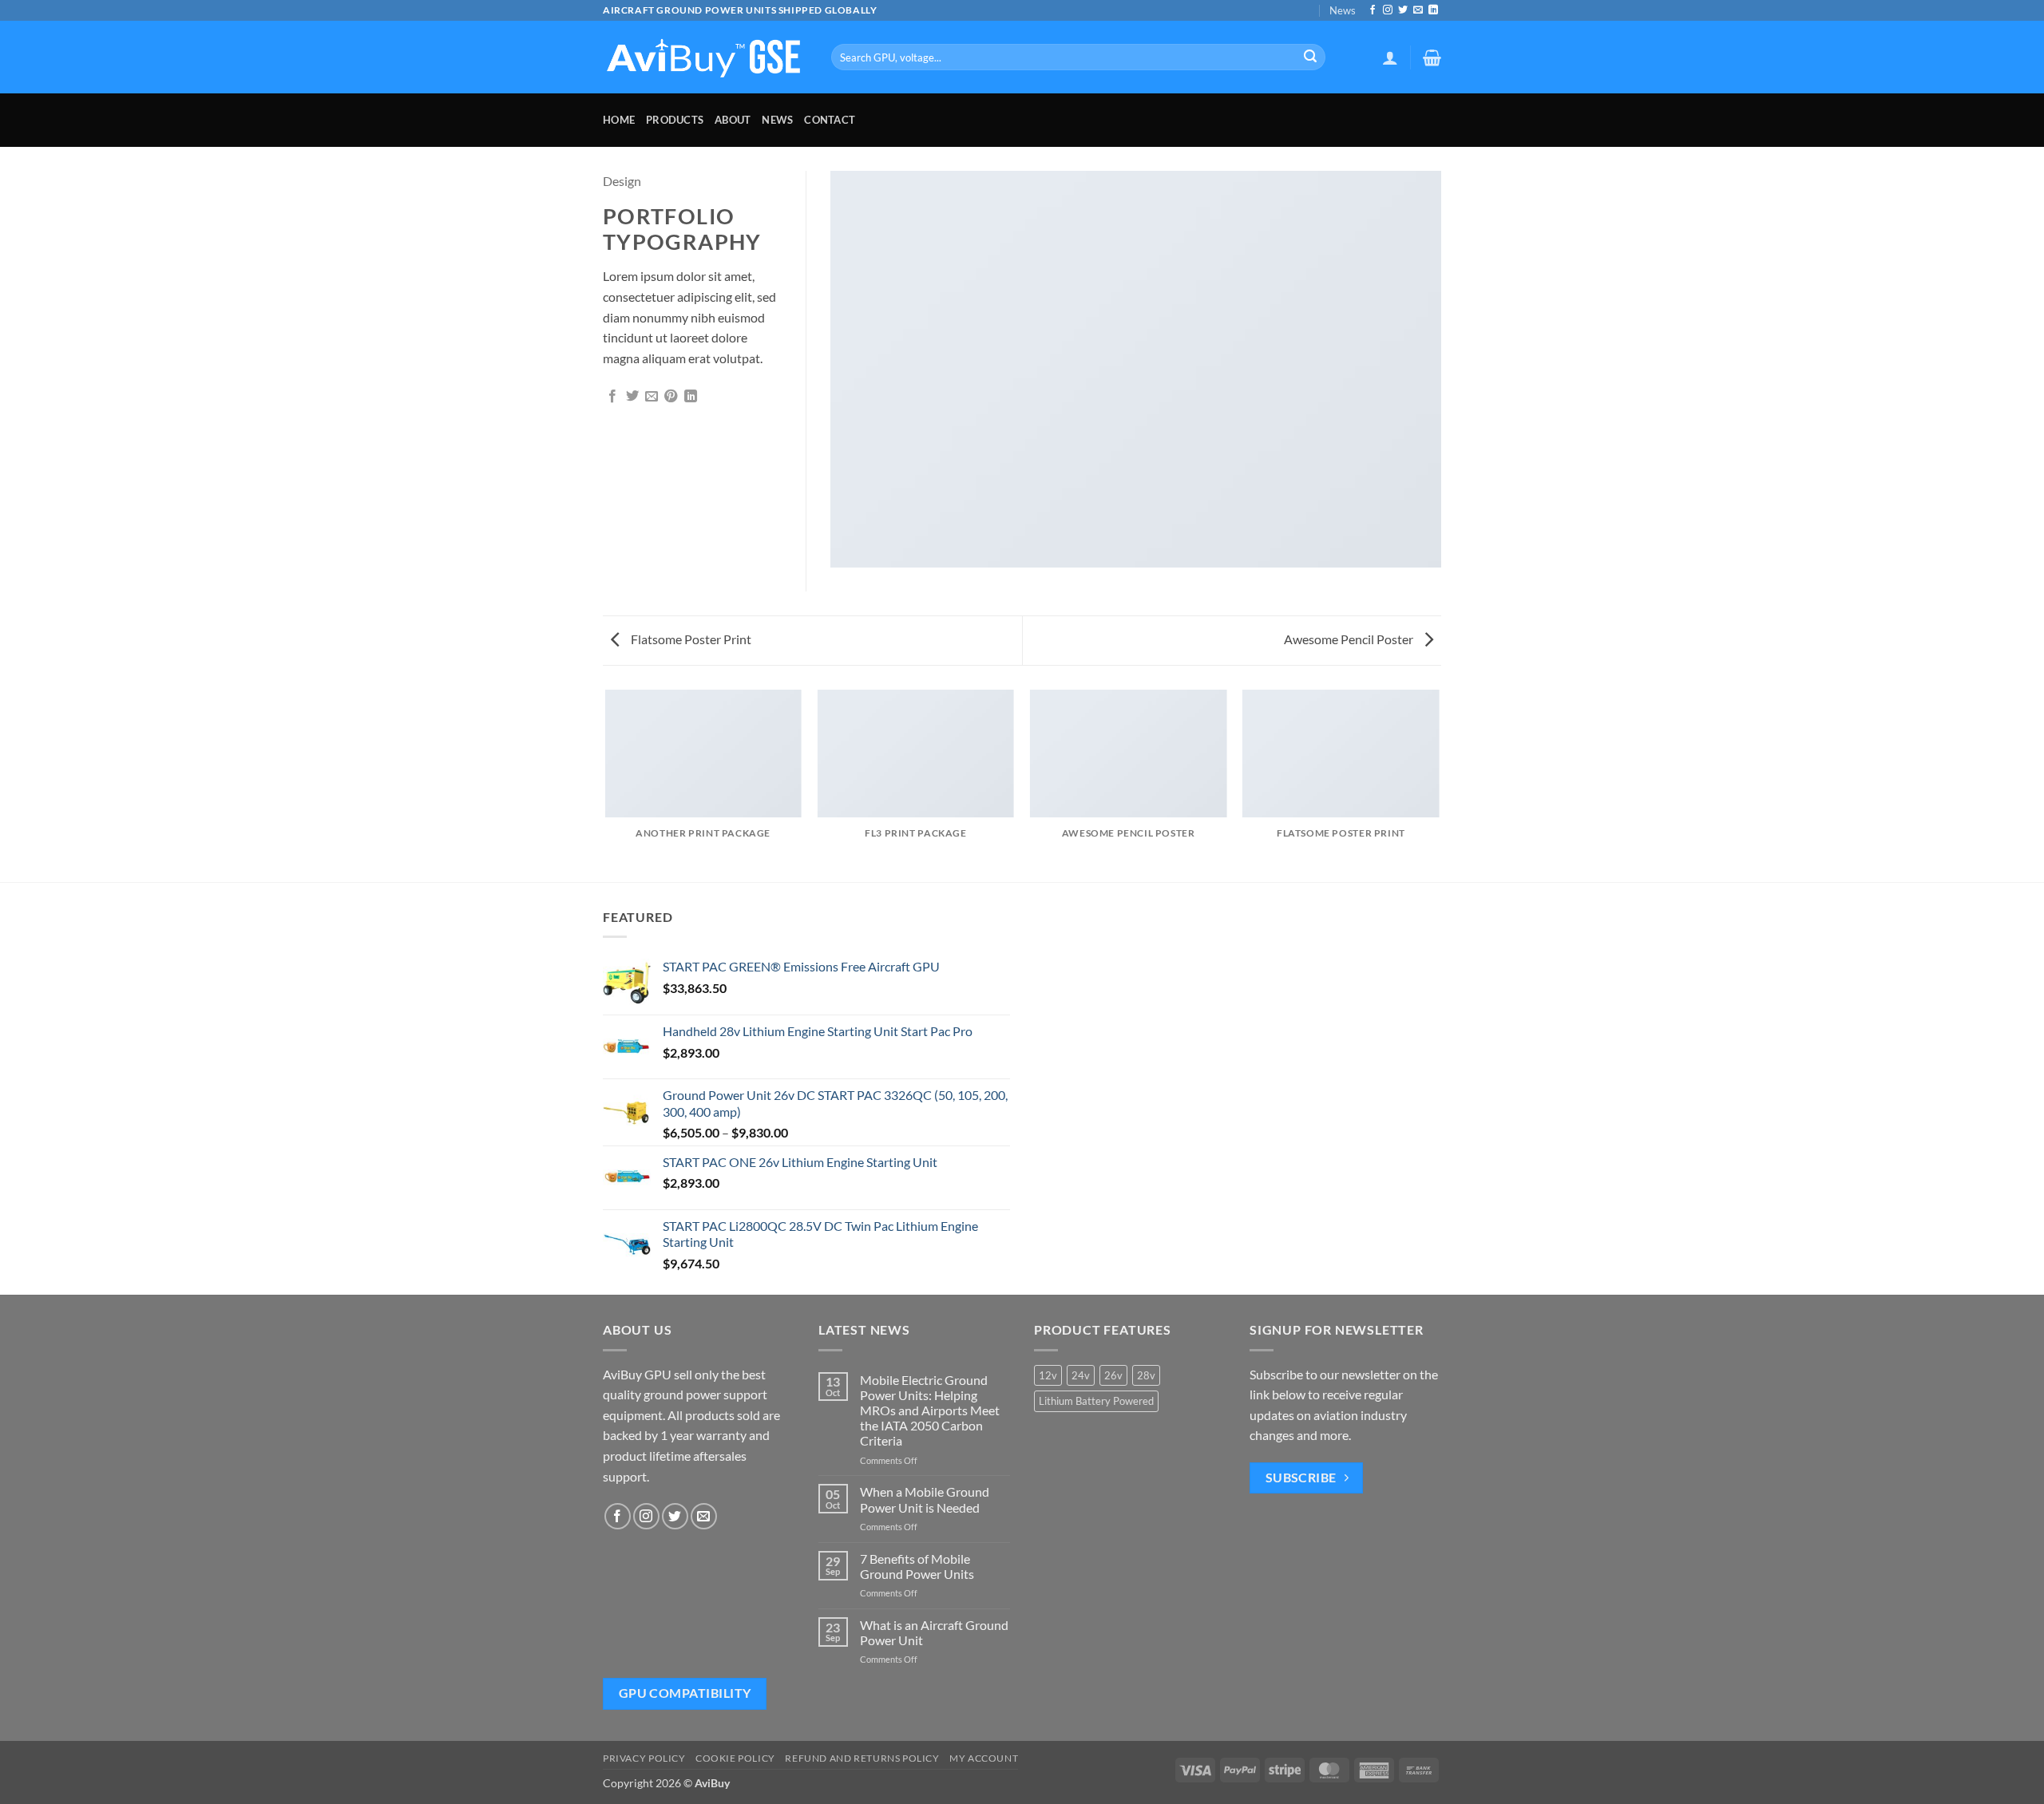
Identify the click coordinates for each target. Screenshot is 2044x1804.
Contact (830, 120)
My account (984, 1758)
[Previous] (606, 785)
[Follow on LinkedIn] (1433, 10)
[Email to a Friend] (652, 397)
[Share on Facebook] (612, 397)
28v (1146, 1375)
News (1343, 10)
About (733, 120)
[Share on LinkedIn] (691, 397)
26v (1113, 1375)
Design (622, 181)
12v (1048, 1375)
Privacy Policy (644, 1758)
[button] (1390, 57)
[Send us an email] (1418, 10)
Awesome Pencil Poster (1350, 639)
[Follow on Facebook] (1373, 10)
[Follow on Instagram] (1388, 10)
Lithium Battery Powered (1096, 1401)
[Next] (1439, 785)
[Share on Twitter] (632, 397)
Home (619, 120)
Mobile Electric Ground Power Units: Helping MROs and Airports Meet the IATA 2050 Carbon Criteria (930, 1410)
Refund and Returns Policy (862, 1758)
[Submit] (1310, 57)
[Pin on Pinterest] (671, 397)
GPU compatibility (685, 1693)
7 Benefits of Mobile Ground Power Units (917, 1566)
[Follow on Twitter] (1403, 10)
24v (1081, 1375)
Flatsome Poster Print (690, 639)
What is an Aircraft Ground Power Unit (934, 1632)
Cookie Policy (735, 1758)
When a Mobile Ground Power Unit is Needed (925, 1499)
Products (675, 120)
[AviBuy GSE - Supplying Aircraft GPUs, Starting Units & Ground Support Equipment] (705, 57)
